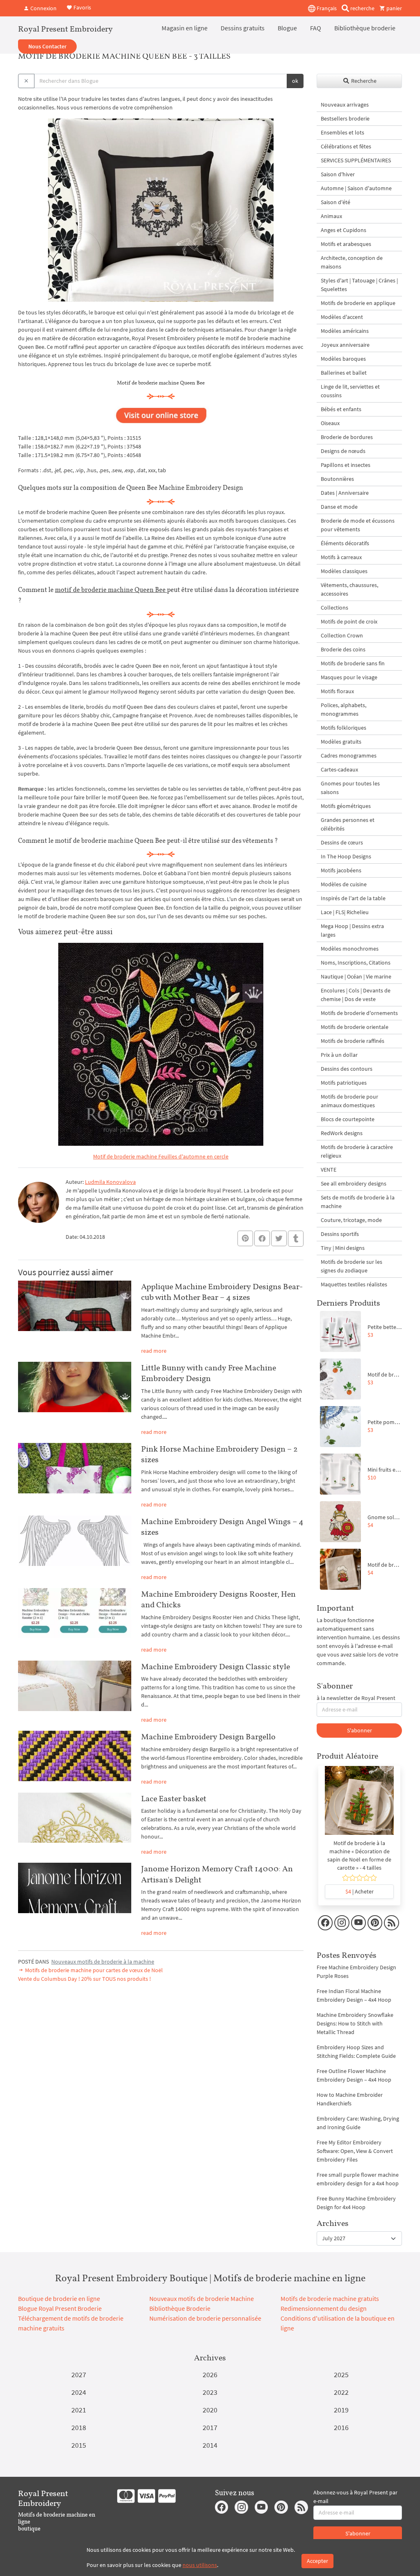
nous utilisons (200, 2565)
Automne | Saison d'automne (356, 188)
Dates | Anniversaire (345, 493)
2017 (210, 2427)
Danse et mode (339, 507)
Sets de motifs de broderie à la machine (358, 1202)
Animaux (331, 216)
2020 (210, 2410)
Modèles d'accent (342, 317)
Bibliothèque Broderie (180, 2308)
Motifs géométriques (346, 806)
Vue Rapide (359, 1805)
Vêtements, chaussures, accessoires (349, 589)
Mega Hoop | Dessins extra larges (352, 930)
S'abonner (360, 1730)
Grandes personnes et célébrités (348, 824)
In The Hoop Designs (346, 856)
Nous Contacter (47, 46)
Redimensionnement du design (324, 2308)
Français (326, 8)
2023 (210, 2392)
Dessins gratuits (243, 28)
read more (154, 1351)
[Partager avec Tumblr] (296, 1239)
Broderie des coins (343, 649)
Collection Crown (342, 635)
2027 (79, 2375)
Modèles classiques (344, 571)
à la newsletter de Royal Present (356, 1698)
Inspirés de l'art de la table (353, 898)
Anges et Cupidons (344, 230)
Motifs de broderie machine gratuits (330, 2298)
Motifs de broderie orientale (355, 1027)
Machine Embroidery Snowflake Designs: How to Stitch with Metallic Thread (355, 2023)
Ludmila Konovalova (110, 1182)
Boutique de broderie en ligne (59, 2298)
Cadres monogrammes (349, 756)
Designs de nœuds (343, 451)
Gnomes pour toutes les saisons (350, 788)
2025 (341, 2375)
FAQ (316, 28)
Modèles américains (345, 331)
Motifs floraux (337, 691)
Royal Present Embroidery (65, 29)
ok (295, 81)
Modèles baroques (343, 359)
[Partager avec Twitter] (279, 1238)
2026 (210, 2375)
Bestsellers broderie (345, 118)
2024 (79, 2392)
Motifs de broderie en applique (358, 303)
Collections (334, 608)
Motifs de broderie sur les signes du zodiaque (352, 1266)
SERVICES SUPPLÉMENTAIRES (356, 160)
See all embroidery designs (354, 1183)
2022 (341, 2392)
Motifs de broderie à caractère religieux (357, 1151)
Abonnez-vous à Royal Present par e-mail (355, 2497)
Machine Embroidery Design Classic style (216, 1666)
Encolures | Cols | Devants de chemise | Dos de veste (356, 995)
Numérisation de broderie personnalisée (205, 2318)
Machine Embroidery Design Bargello (208, 1736)
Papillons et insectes (346, 465)
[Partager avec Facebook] (262, 1238)
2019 (341, 2410)
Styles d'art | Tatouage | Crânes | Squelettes (359, 285)
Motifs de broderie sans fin (353, 663)
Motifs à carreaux (341, 557)
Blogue (287, 28)
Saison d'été (336, 202)
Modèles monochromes (350, 949)
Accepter (317, 2561)
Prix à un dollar (339, 1055)
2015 (79, 2445)
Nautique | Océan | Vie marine (356, 976)
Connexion (43, 8)
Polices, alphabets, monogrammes (344, 709)
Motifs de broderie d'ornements (359, 1013)
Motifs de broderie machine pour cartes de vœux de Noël (93, 1970)
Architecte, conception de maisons (352, 262)
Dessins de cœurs (342, 842)
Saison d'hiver (338, 174)
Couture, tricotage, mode (351, 1220)
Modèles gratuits (341, 742)
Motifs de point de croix (349, 621)
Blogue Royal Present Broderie (60, 2308)
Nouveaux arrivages (345, 105)
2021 (79, 2410)
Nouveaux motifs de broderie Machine (202, 2298)
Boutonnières (337, 479)
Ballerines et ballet (344, 373)
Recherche (363, 81)
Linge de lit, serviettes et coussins (350, 391)
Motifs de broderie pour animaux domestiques (349, 1101)
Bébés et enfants (341, 409)
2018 (79, 2427)
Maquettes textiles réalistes (354, 1284)
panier (394, 8)
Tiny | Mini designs (343, 1248)
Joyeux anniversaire (345, 345)
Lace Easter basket (174, 1798)
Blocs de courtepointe (348, 1119)
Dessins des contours (347, 1069)
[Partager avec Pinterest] (245, 1238)
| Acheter (360, 1891)
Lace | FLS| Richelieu (345, 912)
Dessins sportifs (340, 1234)
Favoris (82, 7)
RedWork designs (342, 1133)
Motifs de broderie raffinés (353, 1041)
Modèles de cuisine (344, 884)
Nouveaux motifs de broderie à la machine (103, 1962)
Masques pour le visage (349, 677)
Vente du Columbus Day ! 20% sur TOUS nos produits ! (84, 1979)
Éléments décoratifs (345, 543)
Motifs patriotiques (344, 1083)
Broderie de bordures (347, 437)
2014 (210, 2445)
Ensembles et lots (342, 132)
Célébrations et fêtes (346, 146)
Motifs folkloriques (344, 728)
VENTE (329, 1170)
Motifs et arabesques (346, 244)
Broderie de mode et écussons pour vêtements (358, 525)
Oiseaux (330, 423)
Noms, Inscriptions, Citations (356, 963)
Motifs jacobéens (341, 870)
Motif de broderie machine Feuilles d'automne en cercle (161, 1156)
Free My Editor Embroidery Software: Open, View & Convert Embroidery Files (355, 2151)
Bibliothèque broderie (365, 28)
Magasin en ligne (185, 28)
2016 (341, 2427)
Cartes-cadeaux (339, 769)
